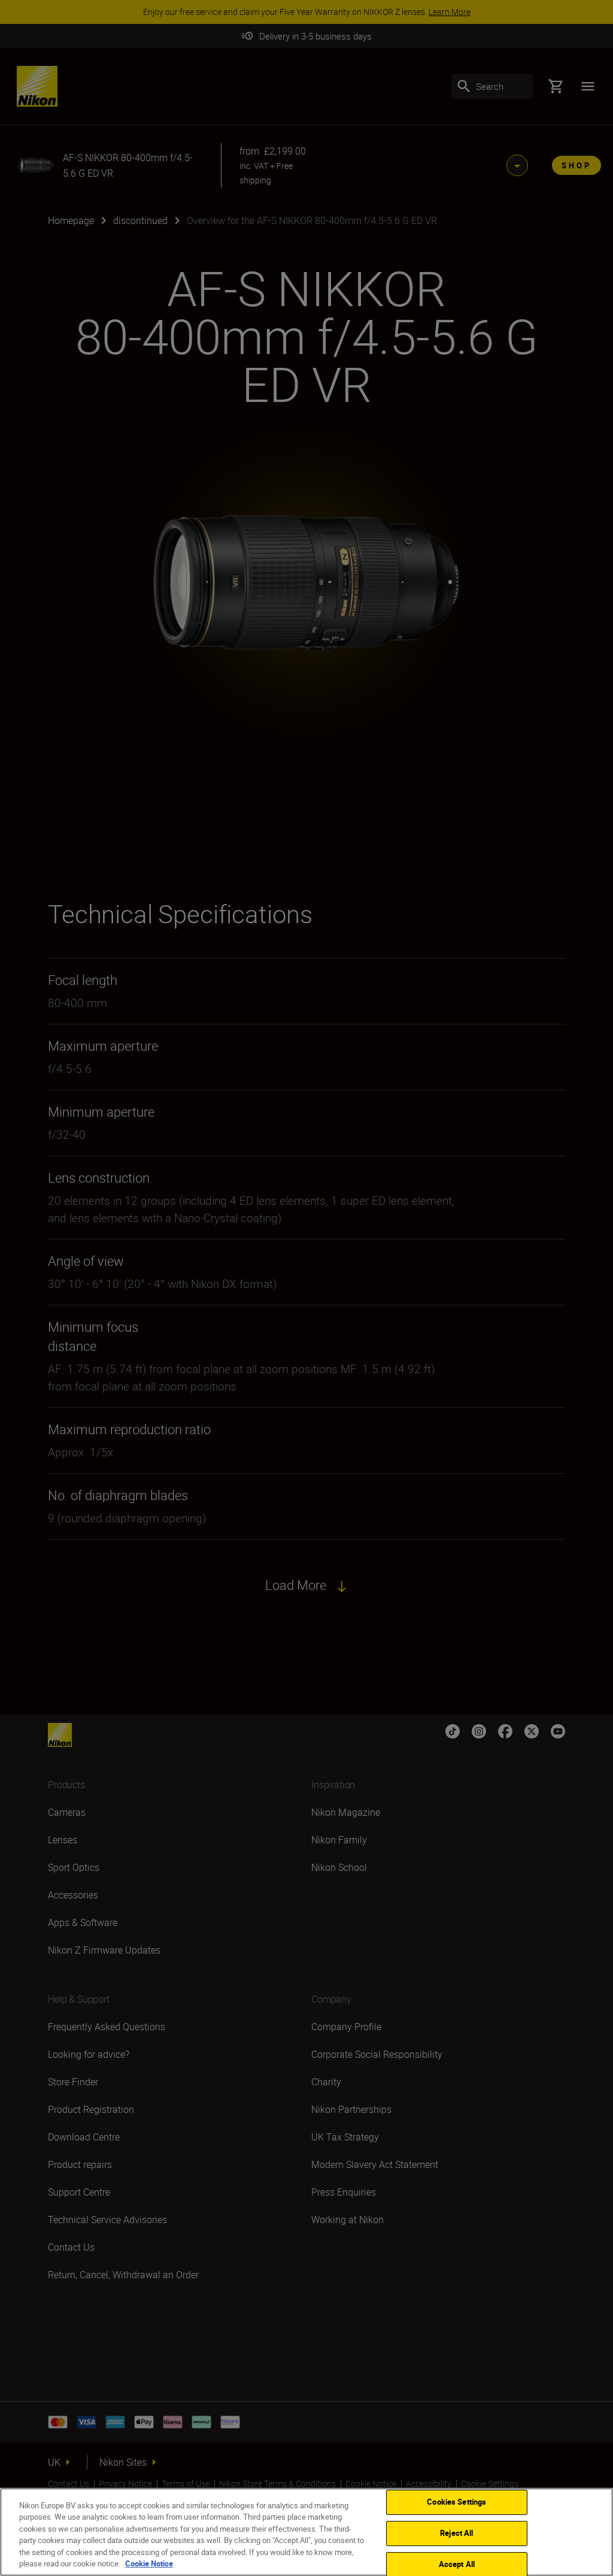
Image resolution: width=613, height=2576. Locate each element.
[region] (306, 2532)
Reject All (456, 2533)
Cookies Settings (456, 2502)
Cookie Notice (149, 2563)
